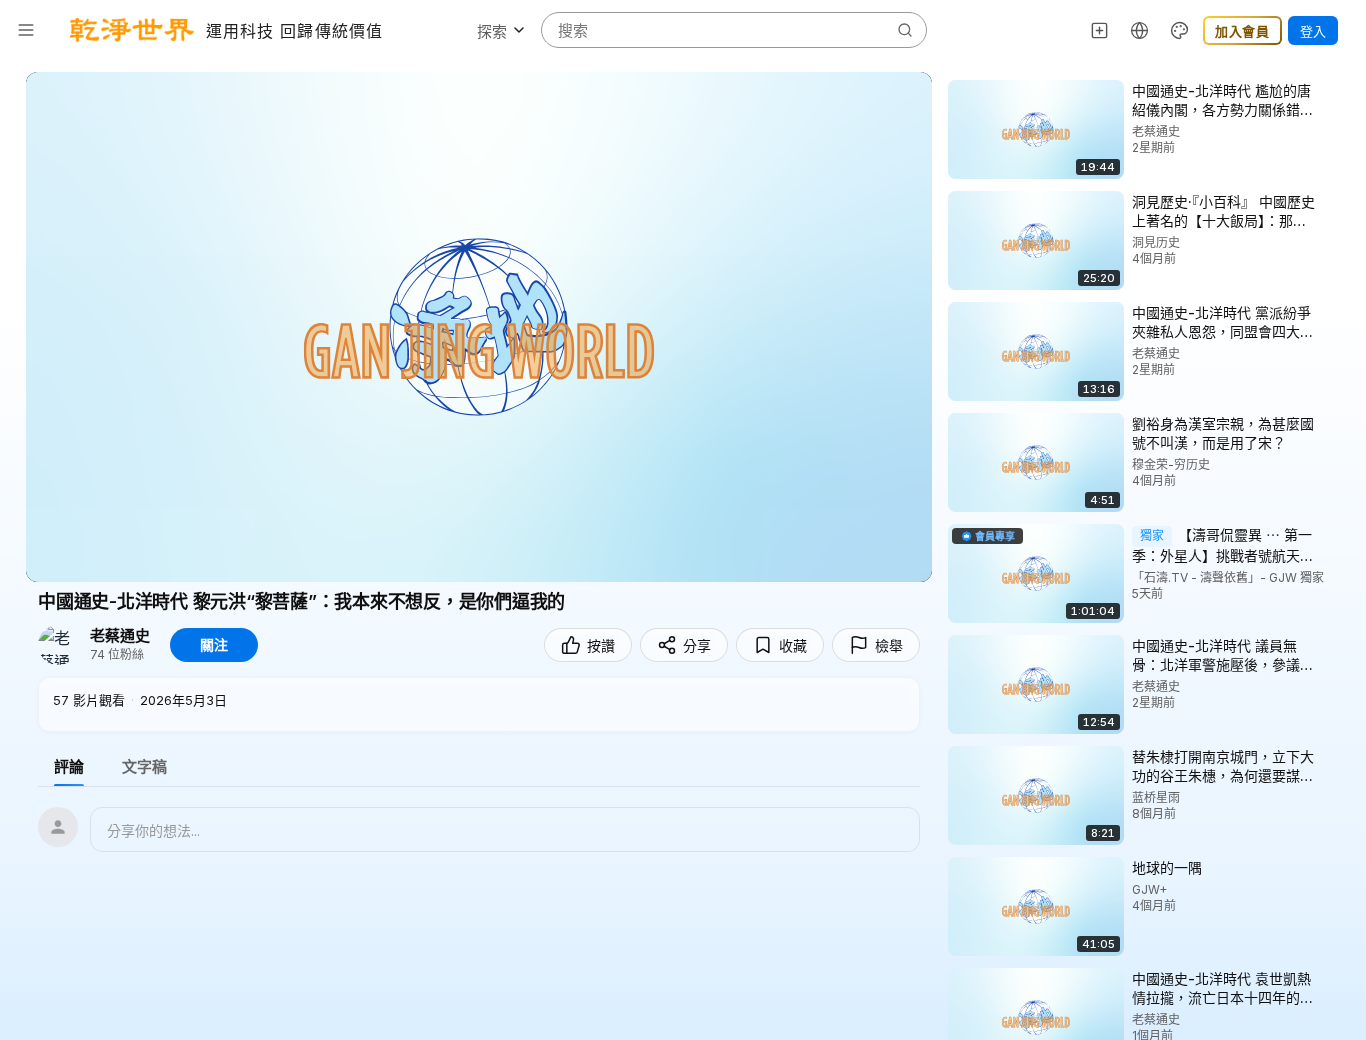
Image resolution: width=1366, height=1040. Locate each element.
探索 (492, 31)
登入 (1313, 31)
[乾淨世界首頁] (132, 30)
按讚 (601, 645)
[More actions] (1336, 90)
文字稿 (144, 766)
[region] (479, 327)
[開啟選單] (26, 30)
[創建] (1100, 30)
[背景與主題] (1180, 30)
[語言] (1140, 30)
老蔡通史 (120, 636)
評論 (69, 766)
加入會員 (1242, 31)
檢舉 (889, 645)
